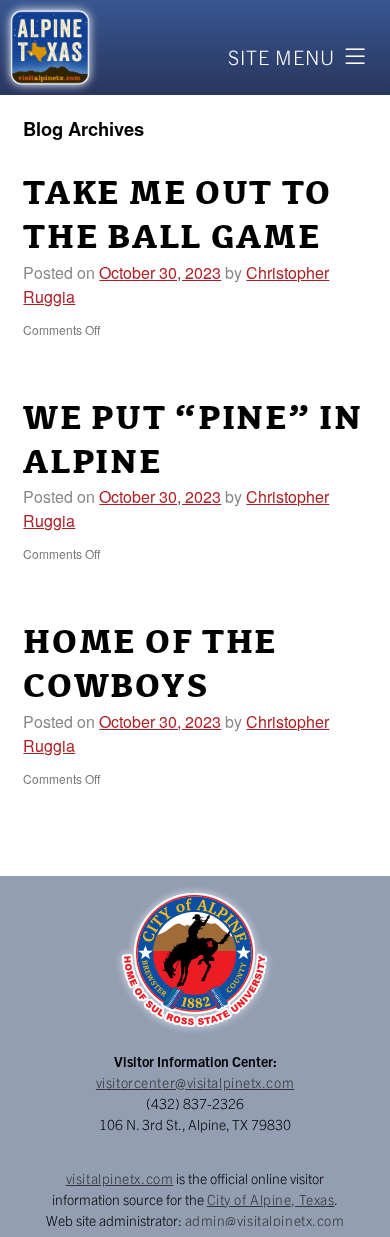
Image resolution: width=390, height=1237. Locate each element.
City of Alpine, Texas (271, 1199)
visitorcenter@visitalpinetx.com (195, 1082)
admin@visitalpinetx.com (265, 1220)
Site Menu (281, 56)
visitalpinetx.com (120, 1178)
